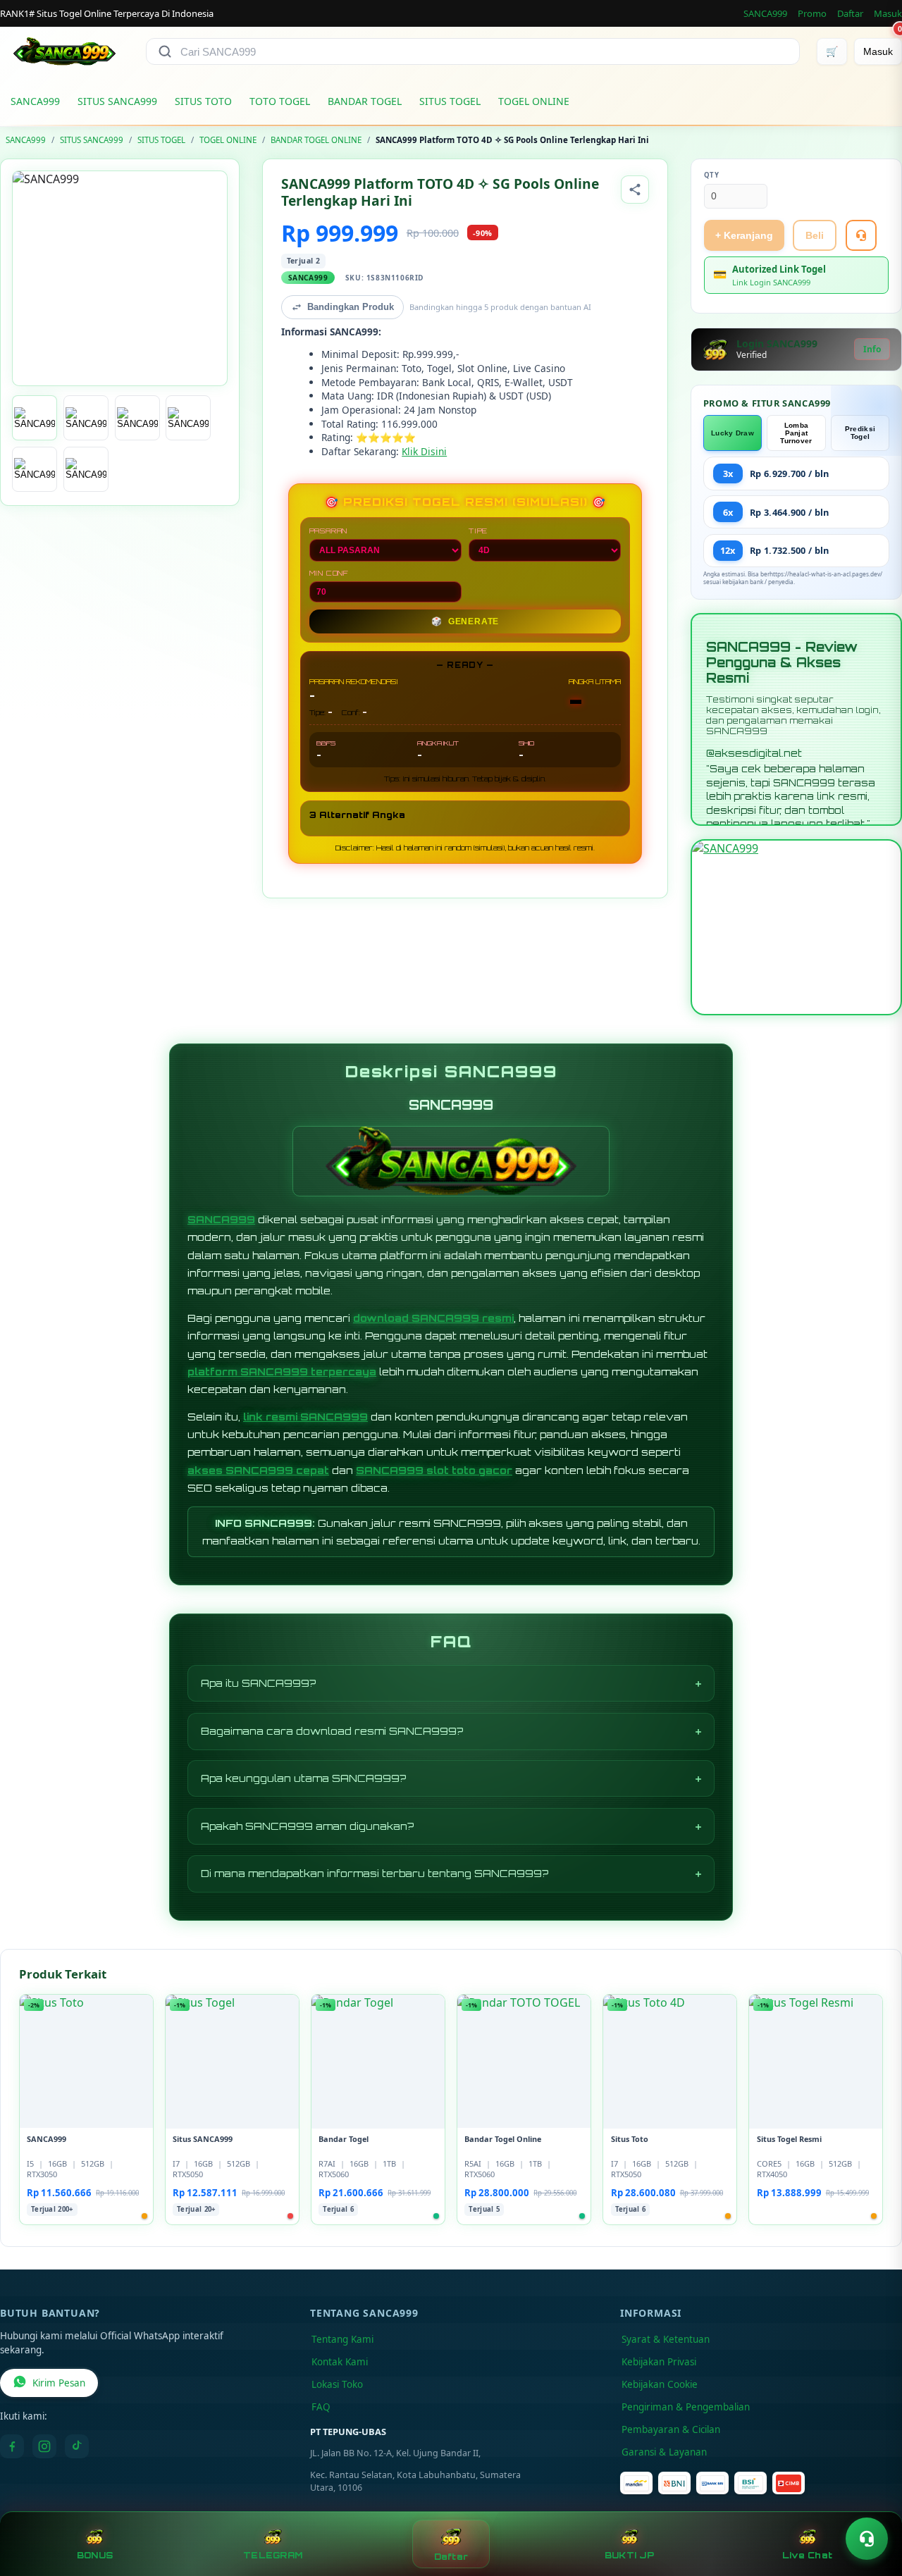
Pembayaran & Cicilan (671, 2429)
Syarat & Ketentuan (666, 2339)
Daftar (850, 13)
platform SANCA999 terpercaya (282, 1371)
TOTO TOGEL (280, 101)
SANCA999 (765, 13)
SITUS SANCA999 (117, 101)
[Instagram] (44, 2446)
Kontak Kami (340, 2362)
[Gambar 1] (35, 418)
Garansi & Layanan (664, 2452)
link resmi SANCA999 (305, 1417)
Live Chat (807, 2555)
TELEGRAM (273, 2555)
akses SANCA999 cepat (258, 1470)
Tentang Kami (342, 2339)
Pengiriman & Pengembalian (686, 2407)
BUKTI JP (629, 2555)
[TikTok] (77, 2446)
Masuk (888, 13)
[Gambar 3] (137, 418)
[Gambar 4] (188, 418)
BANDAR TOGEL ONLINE (316, 140)
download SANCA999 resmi (433, 1318)
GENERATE (465, 621)
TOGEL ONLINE (534, 101)
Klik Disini (424, 451)
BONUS (95, 2555)
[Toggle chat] (867, 2539)
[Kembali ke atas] (871, 2504)
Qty (712, 175)
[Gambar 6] (86, 469)
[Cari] (165, 51)
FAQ (321, 2407)
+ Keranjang (744, 235)
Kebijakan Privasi (659, 2362)
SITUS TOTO (203, 101)
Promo (812, 13)
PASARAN (329, 531)
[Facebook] (12, 2446)
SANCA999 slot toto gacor (434, 1470)
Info (872, 349)
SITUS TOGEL (450, 101)
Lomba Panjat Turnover (796, 433)
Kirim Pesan (59, 2383)
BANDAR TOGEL (365, 101)
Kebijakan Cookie (660, 2384)
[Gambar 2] (86, 418)
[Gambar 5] (35, 469)
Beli (815, 235)
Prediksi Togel (860, 433)
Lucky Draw (733, 433)
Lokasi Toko (337, 2384)
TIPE (478, 531)
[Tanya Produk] (861, 235)
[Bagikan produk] (635, 190)
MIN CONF (329, 573)
